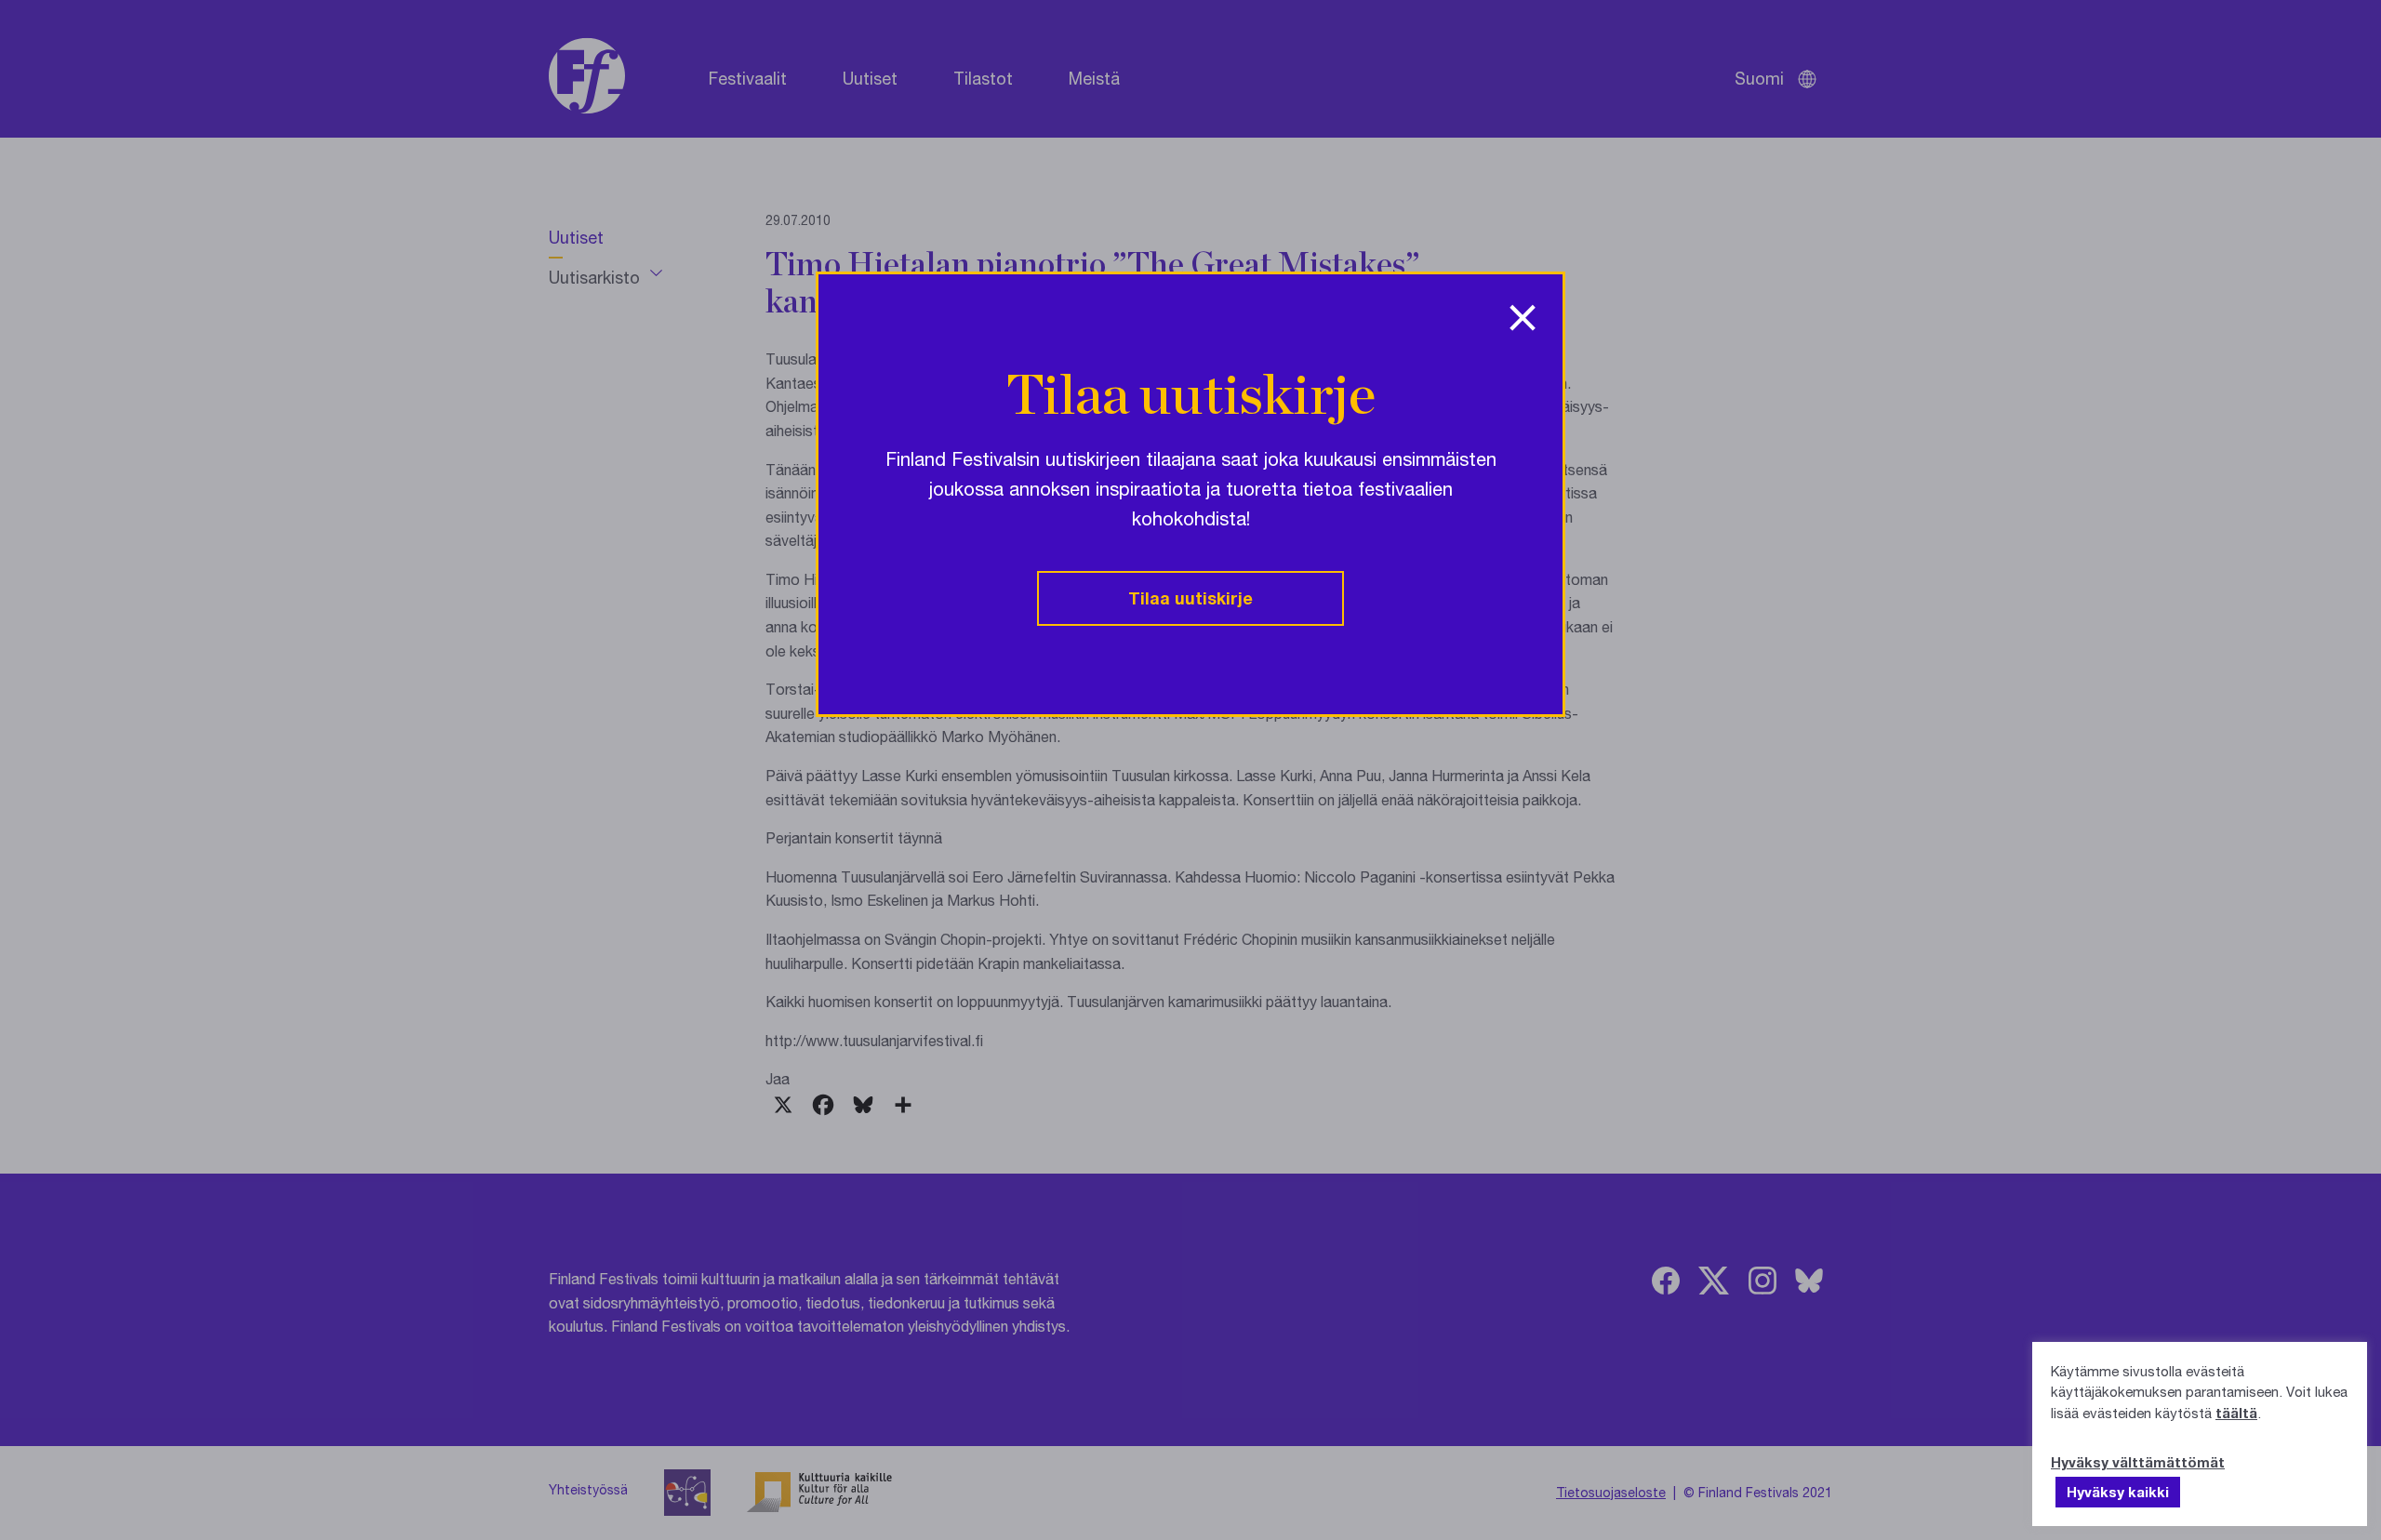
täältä (2236, 1413)
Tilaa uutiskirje (1190, 598)
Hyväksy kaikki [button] (2118, 1492)
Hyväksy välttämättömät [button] (2138, 1462)
